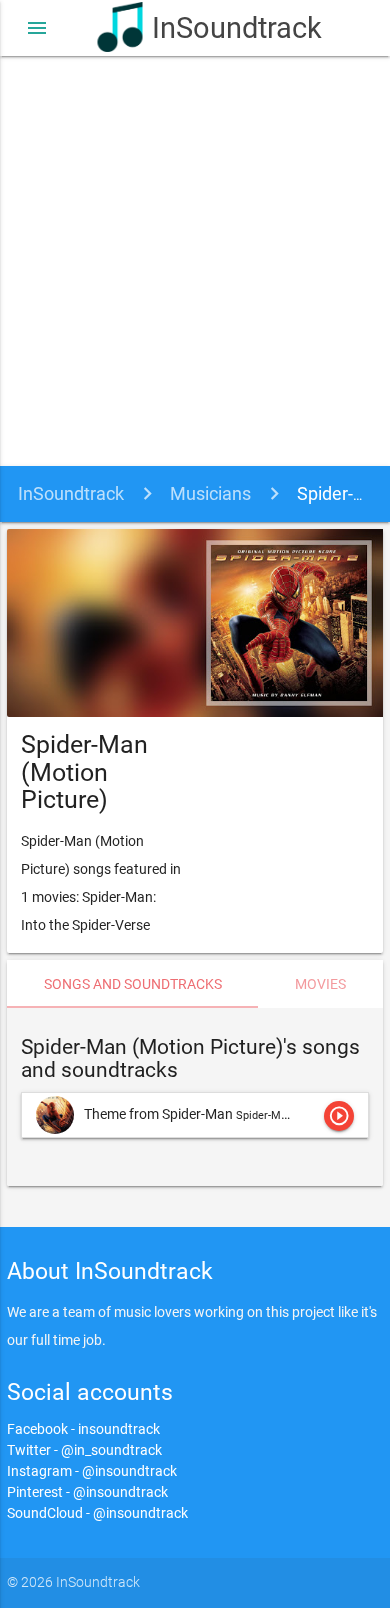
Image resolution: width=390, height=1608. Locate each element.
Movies (320, 984)
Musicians (210, 493)
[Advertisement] (195, 261)
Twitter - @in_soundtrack (84, 1450)
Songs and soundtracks (133, 984)
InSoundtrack (222, 28)
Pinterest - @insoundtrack (87, 1492)
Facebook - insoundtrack (83, 1429)
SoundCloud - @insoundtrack (97, 1513)
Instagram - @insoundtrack (92, 1471)
